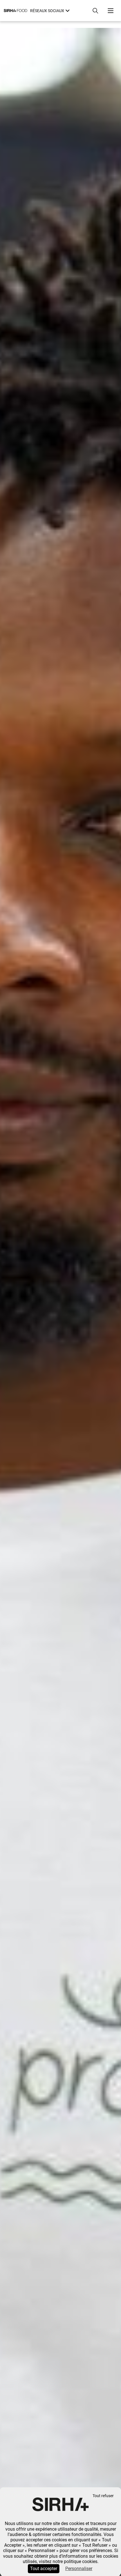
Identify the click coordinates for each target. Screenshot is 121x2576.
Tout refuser (103, 2496)
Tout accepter (44, 2569)
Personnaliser (79, 2569)
